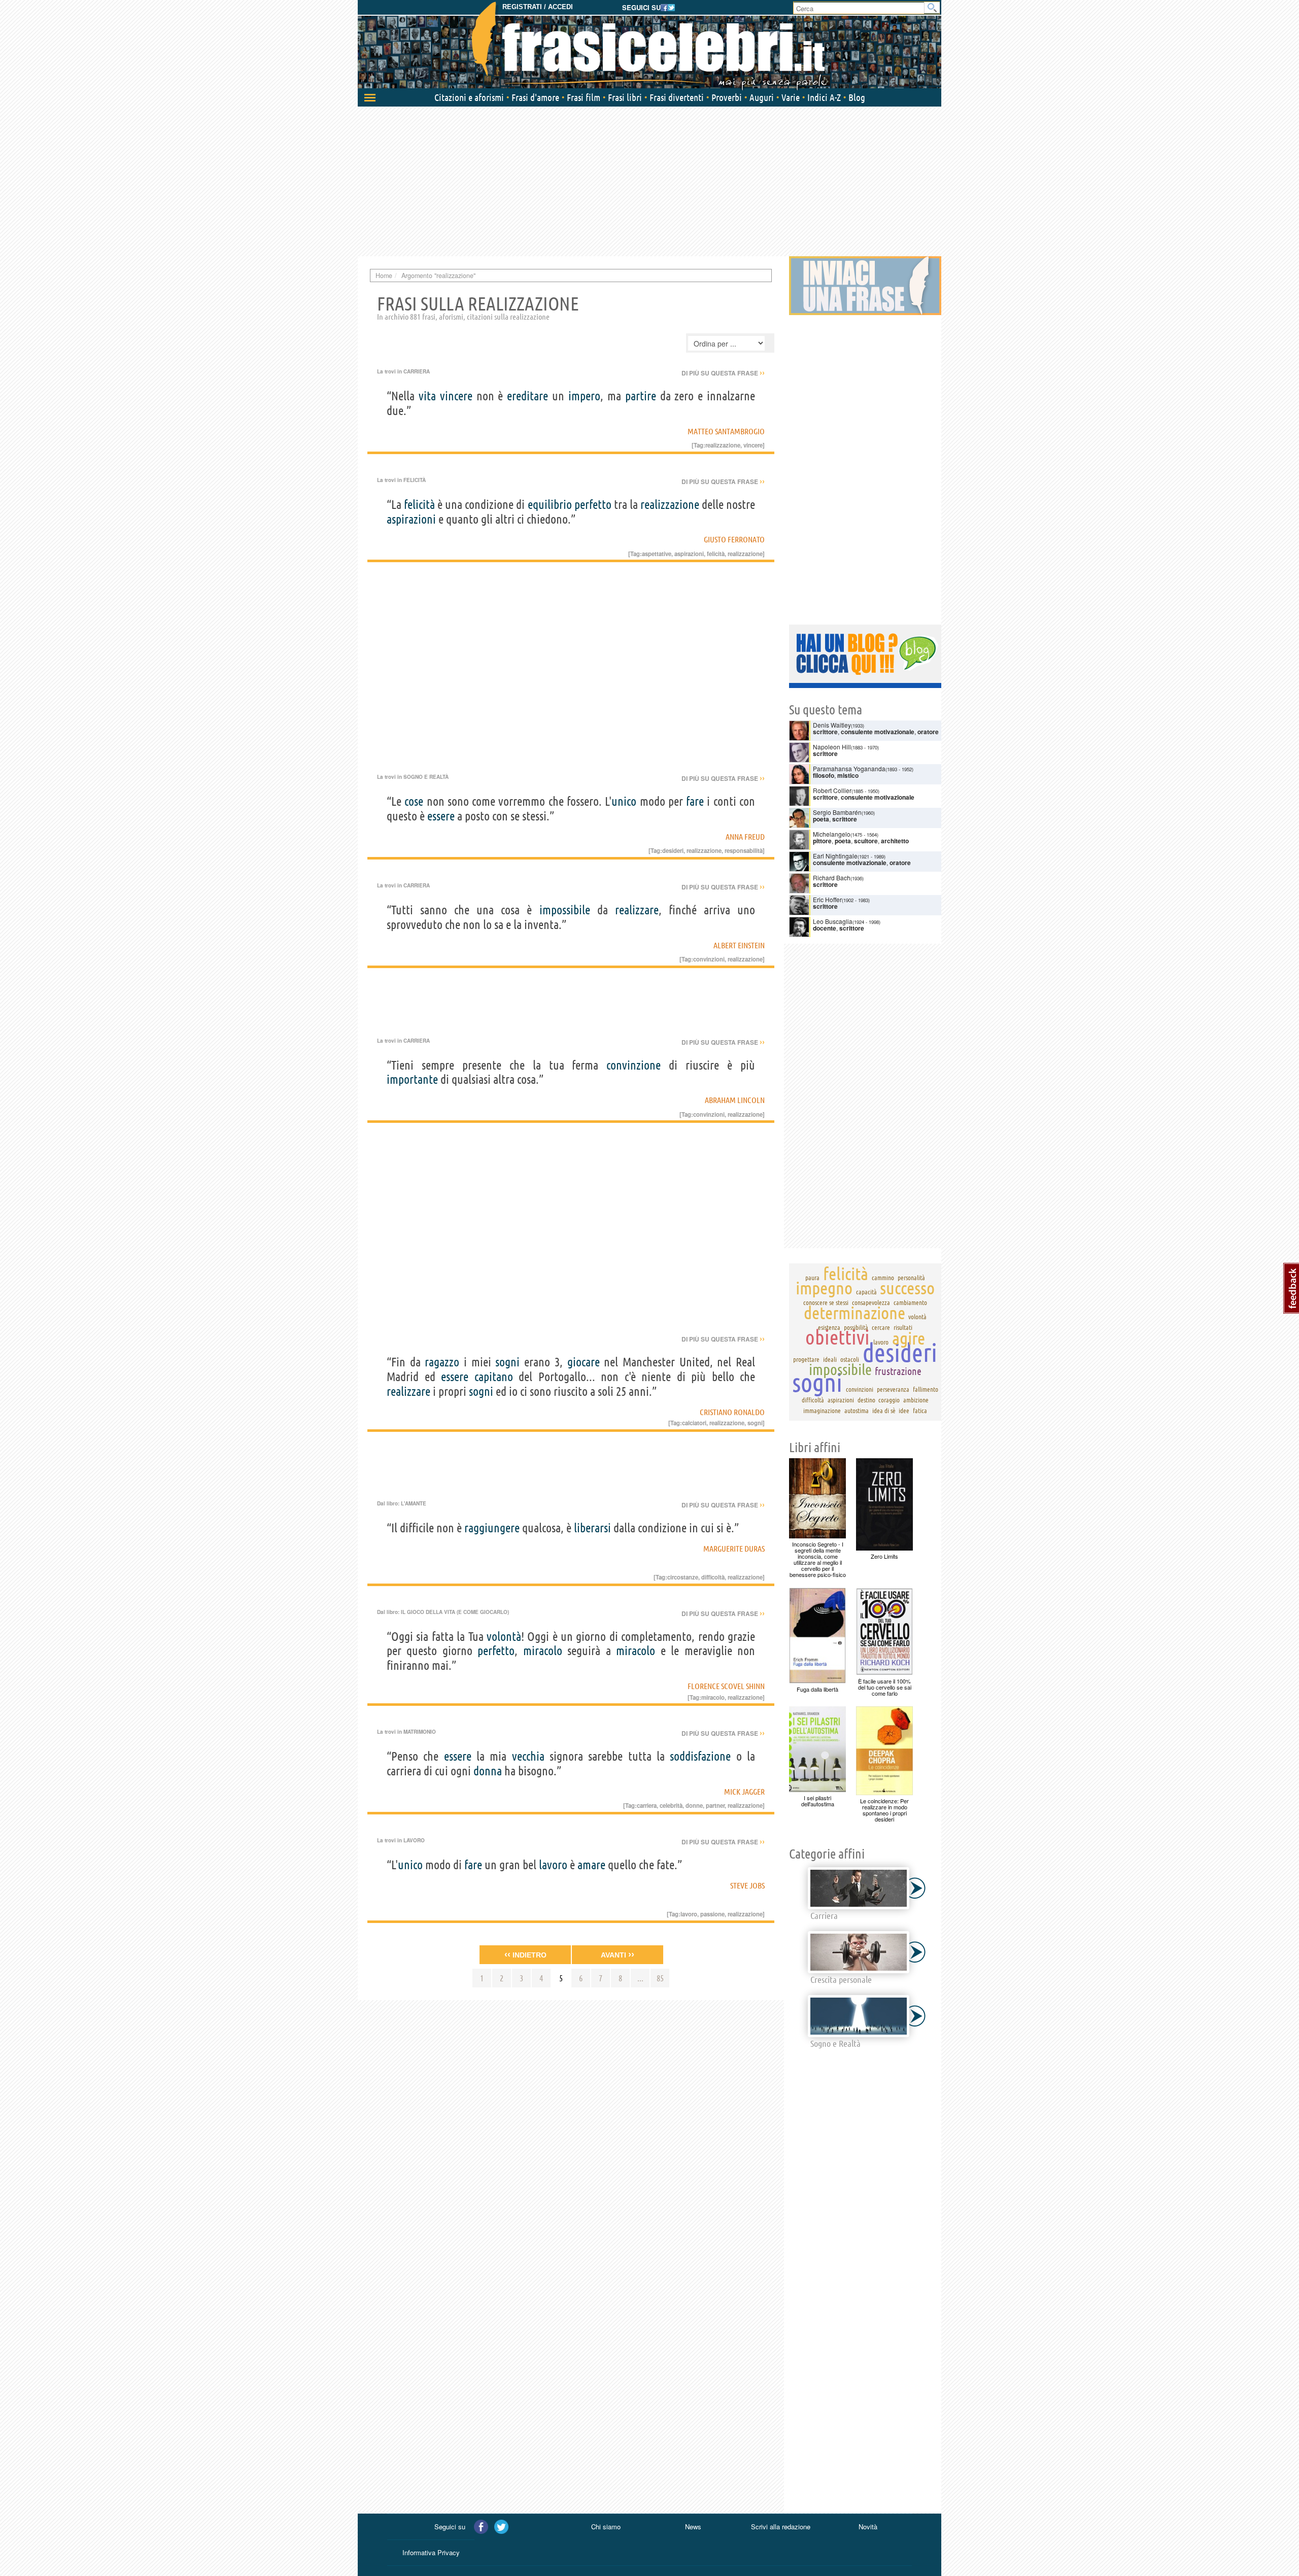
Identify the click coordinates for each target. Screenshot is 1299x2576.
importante (412, 1079)
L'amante (414, 1503)
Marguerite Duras (734, 1549)
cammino (883, 1278)
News (693, 2527)
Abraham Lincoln (735, 1100)
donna (488, 1771)
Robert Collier (832, 790)
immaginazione (822, 1411)
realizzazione (670, 505)
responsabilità (744, 850)
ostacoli (850, 1359)
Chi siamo (606, 2527)
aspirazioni (411, 519)
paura (812, 1278)
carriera (647, 1805)
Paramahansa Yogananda (849, 768)
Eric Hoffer (827, 899)
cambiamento (910, 1302)
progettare (806, 1359)
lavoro (553, 1865)
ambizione (916, 1400)
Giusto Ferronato (734, 539)
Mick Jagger (744, 1792)
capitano (494, 1377)
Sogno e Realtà (426, 777)
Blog (857, 97)
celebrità (671, 1805)
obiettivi (837, 1337)
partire (641, 396)
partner (715, 1805)
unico (624, 801)
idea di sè (884, 1411)
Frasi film (584, 97)
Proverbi (727, 97)
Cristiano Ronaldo (732, 1412)
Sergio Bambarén (837, 812)
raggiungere (492, 1528)
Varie (791, 97)
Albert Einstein (739, 945)
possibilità (856, 1327)
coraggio (889, 1400)
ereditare (527, 396)
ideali (830, 1359)
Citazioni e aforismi (469, 97)
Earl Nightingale (835, 856)
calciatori (694, 1423)
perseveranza (893, 1389)
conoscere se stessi (826, 1302)
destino (866, 1400)
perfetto (593, 505)
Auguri (762, 97)
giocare (584, 1362)
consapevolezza (871, 1302)
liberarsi (592, 1528)
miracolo (543, 1651)
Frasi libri (625, 97)
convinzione (634, 1065)
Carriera (417, 371)
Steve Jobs (747, 1885)
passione (712, 1914)
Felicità (415, 480)
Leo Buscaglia (833, 921)
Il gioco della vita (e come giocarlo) (455, 1612)
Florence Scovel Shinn (726, 1686)
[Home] (649, 46)
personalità (911, 1278)
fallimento (926, 1389)
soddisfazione (700, 1756)
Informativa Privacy (431, 2552)
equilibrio (550, 505)
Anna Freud (745, 837)
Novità (868, 2527)
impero (584, 396)
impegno (824, 1288)
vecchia (528, 1756)
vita (427, 396)
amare (591, 1865)
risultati (903, 1327)
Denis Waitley (832, 725)
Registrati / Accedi (538, 7)
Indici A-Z (824, 97)
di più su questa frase (723, 373)
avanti (618, 1954)
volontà (504, 1637)
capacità (866, 1292)
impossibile (565, 910)
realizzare (637, 910)
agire (909, 1338)
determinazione (854, 1313)
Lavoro (414, 1840)
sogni (507, 1362)
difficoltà (713, 1577)
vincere (456, 396)
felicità (419, 505)
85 (660, 1978)
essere (441, 816)
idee (904, 1411)
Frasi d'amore (535, 97)
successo (907, 1288)
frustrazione (898, 1371)
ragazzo (442, 1362)
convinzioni (709, 959)
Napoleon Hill (832, 747)
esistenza (829, 1327)
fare (695, 801)
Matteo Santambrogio (726, 431)
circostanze (683, 1577)
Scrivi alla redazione (781, 2527)
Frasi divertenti (677, 97)
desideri (673, 850)
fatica (920, 1411)
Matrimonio (420, 1732)
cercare (881, 1327)
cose (414, 801)
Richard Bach (832, 878)
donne (694, 1805)
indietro (525, 1954)
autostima (857, 1411)
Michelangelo (832, 834)
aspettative (657, 554)
